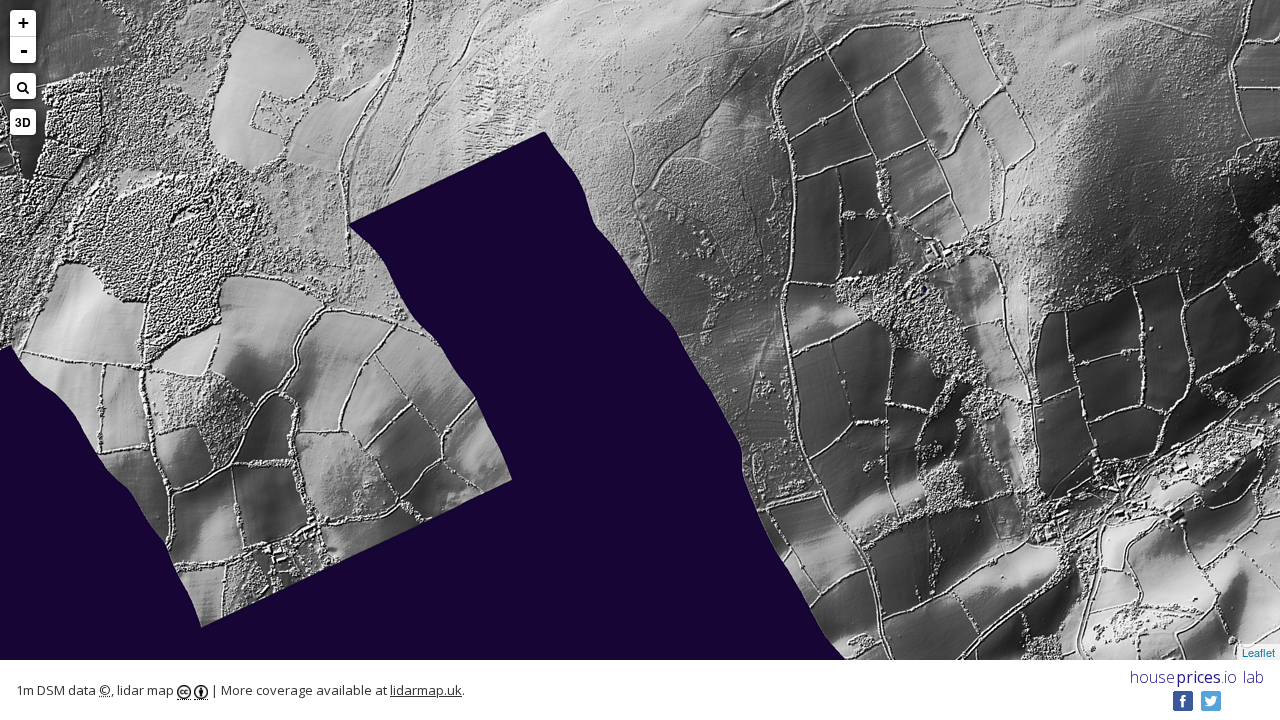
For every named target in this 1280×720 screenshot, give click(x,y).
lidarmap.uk (426, 690)
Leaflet (1258, 652)
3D (23, 122)
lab (1253, 677)
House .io (1183, 677)
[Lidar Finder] (23, 86)
